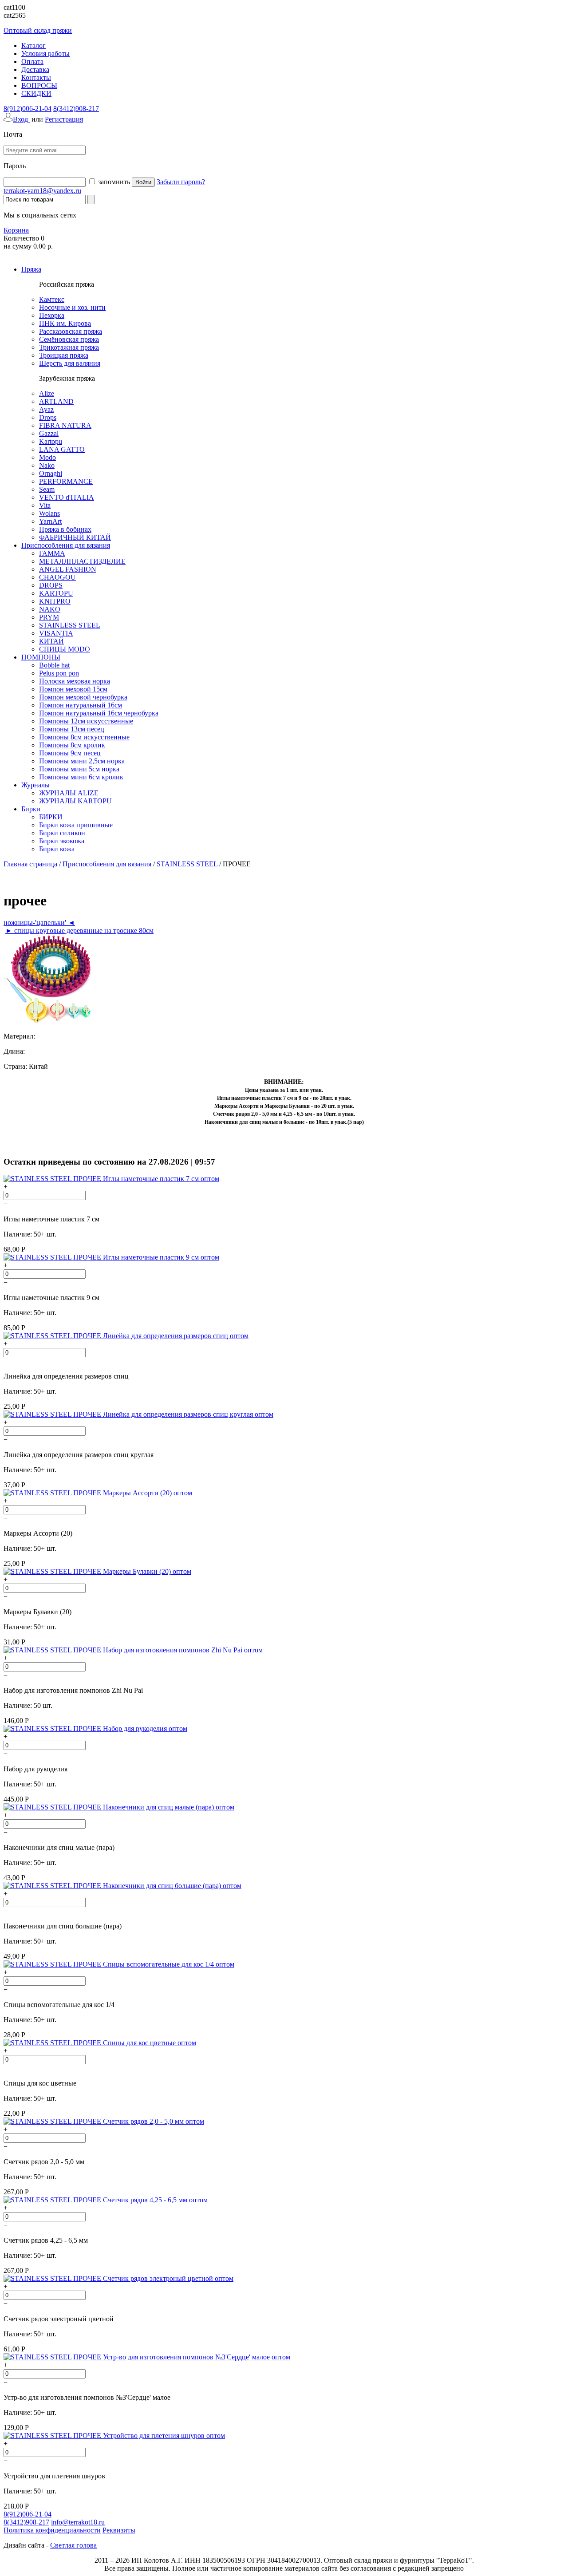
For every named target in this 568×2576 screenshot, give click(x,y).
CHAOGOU (57, 577)
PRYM (49, 617)
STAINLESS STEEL (70, 625)
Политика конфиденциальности (52, 2530)
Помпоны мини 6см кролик (81, 777)
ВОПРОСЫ (39, 85)
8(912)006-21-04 (28, 109)
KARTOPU (56, 593)
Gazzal (49, 433)
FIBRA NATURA (65, 425)
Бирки (31, 809)
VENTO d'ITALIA (67, 497)
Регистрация (64, 119)
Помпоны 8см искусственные (84, 737)
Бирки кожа (57, 849)
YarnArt (50, 521)
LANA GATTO (62, 449)
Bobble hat (54, 665)
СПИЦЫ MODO (65, 649)
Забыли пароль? (181, 182)
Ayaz (46, 409)
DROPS (51, 585)
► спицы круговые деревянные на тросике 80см (79, 930)
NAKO (50, 609)
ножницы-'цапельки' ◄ (39, 923)
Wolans (49, 513)
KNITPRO (55, 601)
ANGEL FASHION (68, 569)
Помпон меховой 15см (73, 689)
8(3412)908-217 (76, 109)
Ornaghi (51, 473)
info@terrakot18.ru (78, 2522)
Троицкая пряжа (64, 355)
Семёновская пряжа (69, 339)
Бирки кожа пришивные (76, 825)
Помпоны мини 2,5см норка (82, 761)
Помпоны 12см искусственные (86, 721)
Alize (47, 393)
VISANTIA (56, 633)
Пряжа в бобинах (65, 529)
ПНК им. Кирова (65, 323)
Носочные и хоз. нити (72, 307)
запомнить (113, 182)
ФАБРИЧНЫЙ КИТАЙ (75, 537)
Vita (45, 505)
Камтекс (52, 299)
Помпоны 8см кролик (72, 745)
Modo (47, 457)
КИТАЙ (51, 641)
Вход (21, 119)
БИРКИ (51, 817)
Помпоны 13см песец (72, 729)
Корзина (16, 230)
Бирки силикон (62, 833)
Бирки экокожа (62, 841)
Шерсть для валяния (70, 363)
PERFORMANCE (66, 481)
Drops (48, 417)
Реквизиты (119, 2530)
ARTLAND (56, 401)
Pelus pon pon (59, 673)
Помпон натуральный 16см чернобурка (99, 713)
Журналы (35, 785)
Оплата (32, 61)
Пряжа (31, 269)
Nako (47, 465)
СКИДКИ (36, 93)
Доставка (35, 69)
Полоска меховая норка (75, 681)
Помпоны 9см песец (70, 753)
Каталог (34, 45)
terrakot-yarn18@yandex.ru (42, 191)
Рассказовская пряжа (71, 331)
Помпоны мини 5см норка (79, 769)
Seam (47, 489)
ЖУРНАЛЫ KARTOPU (75, 801)
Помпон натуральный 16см (81, 705)
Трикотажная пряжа (69, 347)
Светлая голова (73, 2545)
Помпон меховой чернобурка (83, 697)
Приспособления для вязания (66, 545)
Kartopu (51, 441)
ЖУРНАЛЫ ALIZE (69, 793)
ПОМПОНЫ (41, 657)
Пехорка (52, 315)
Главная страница (30, 864)
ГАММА (52, 553)
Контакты (36, 77)
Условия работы (45, 53)
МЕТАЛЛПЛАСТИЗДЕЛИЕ (82, 561)
